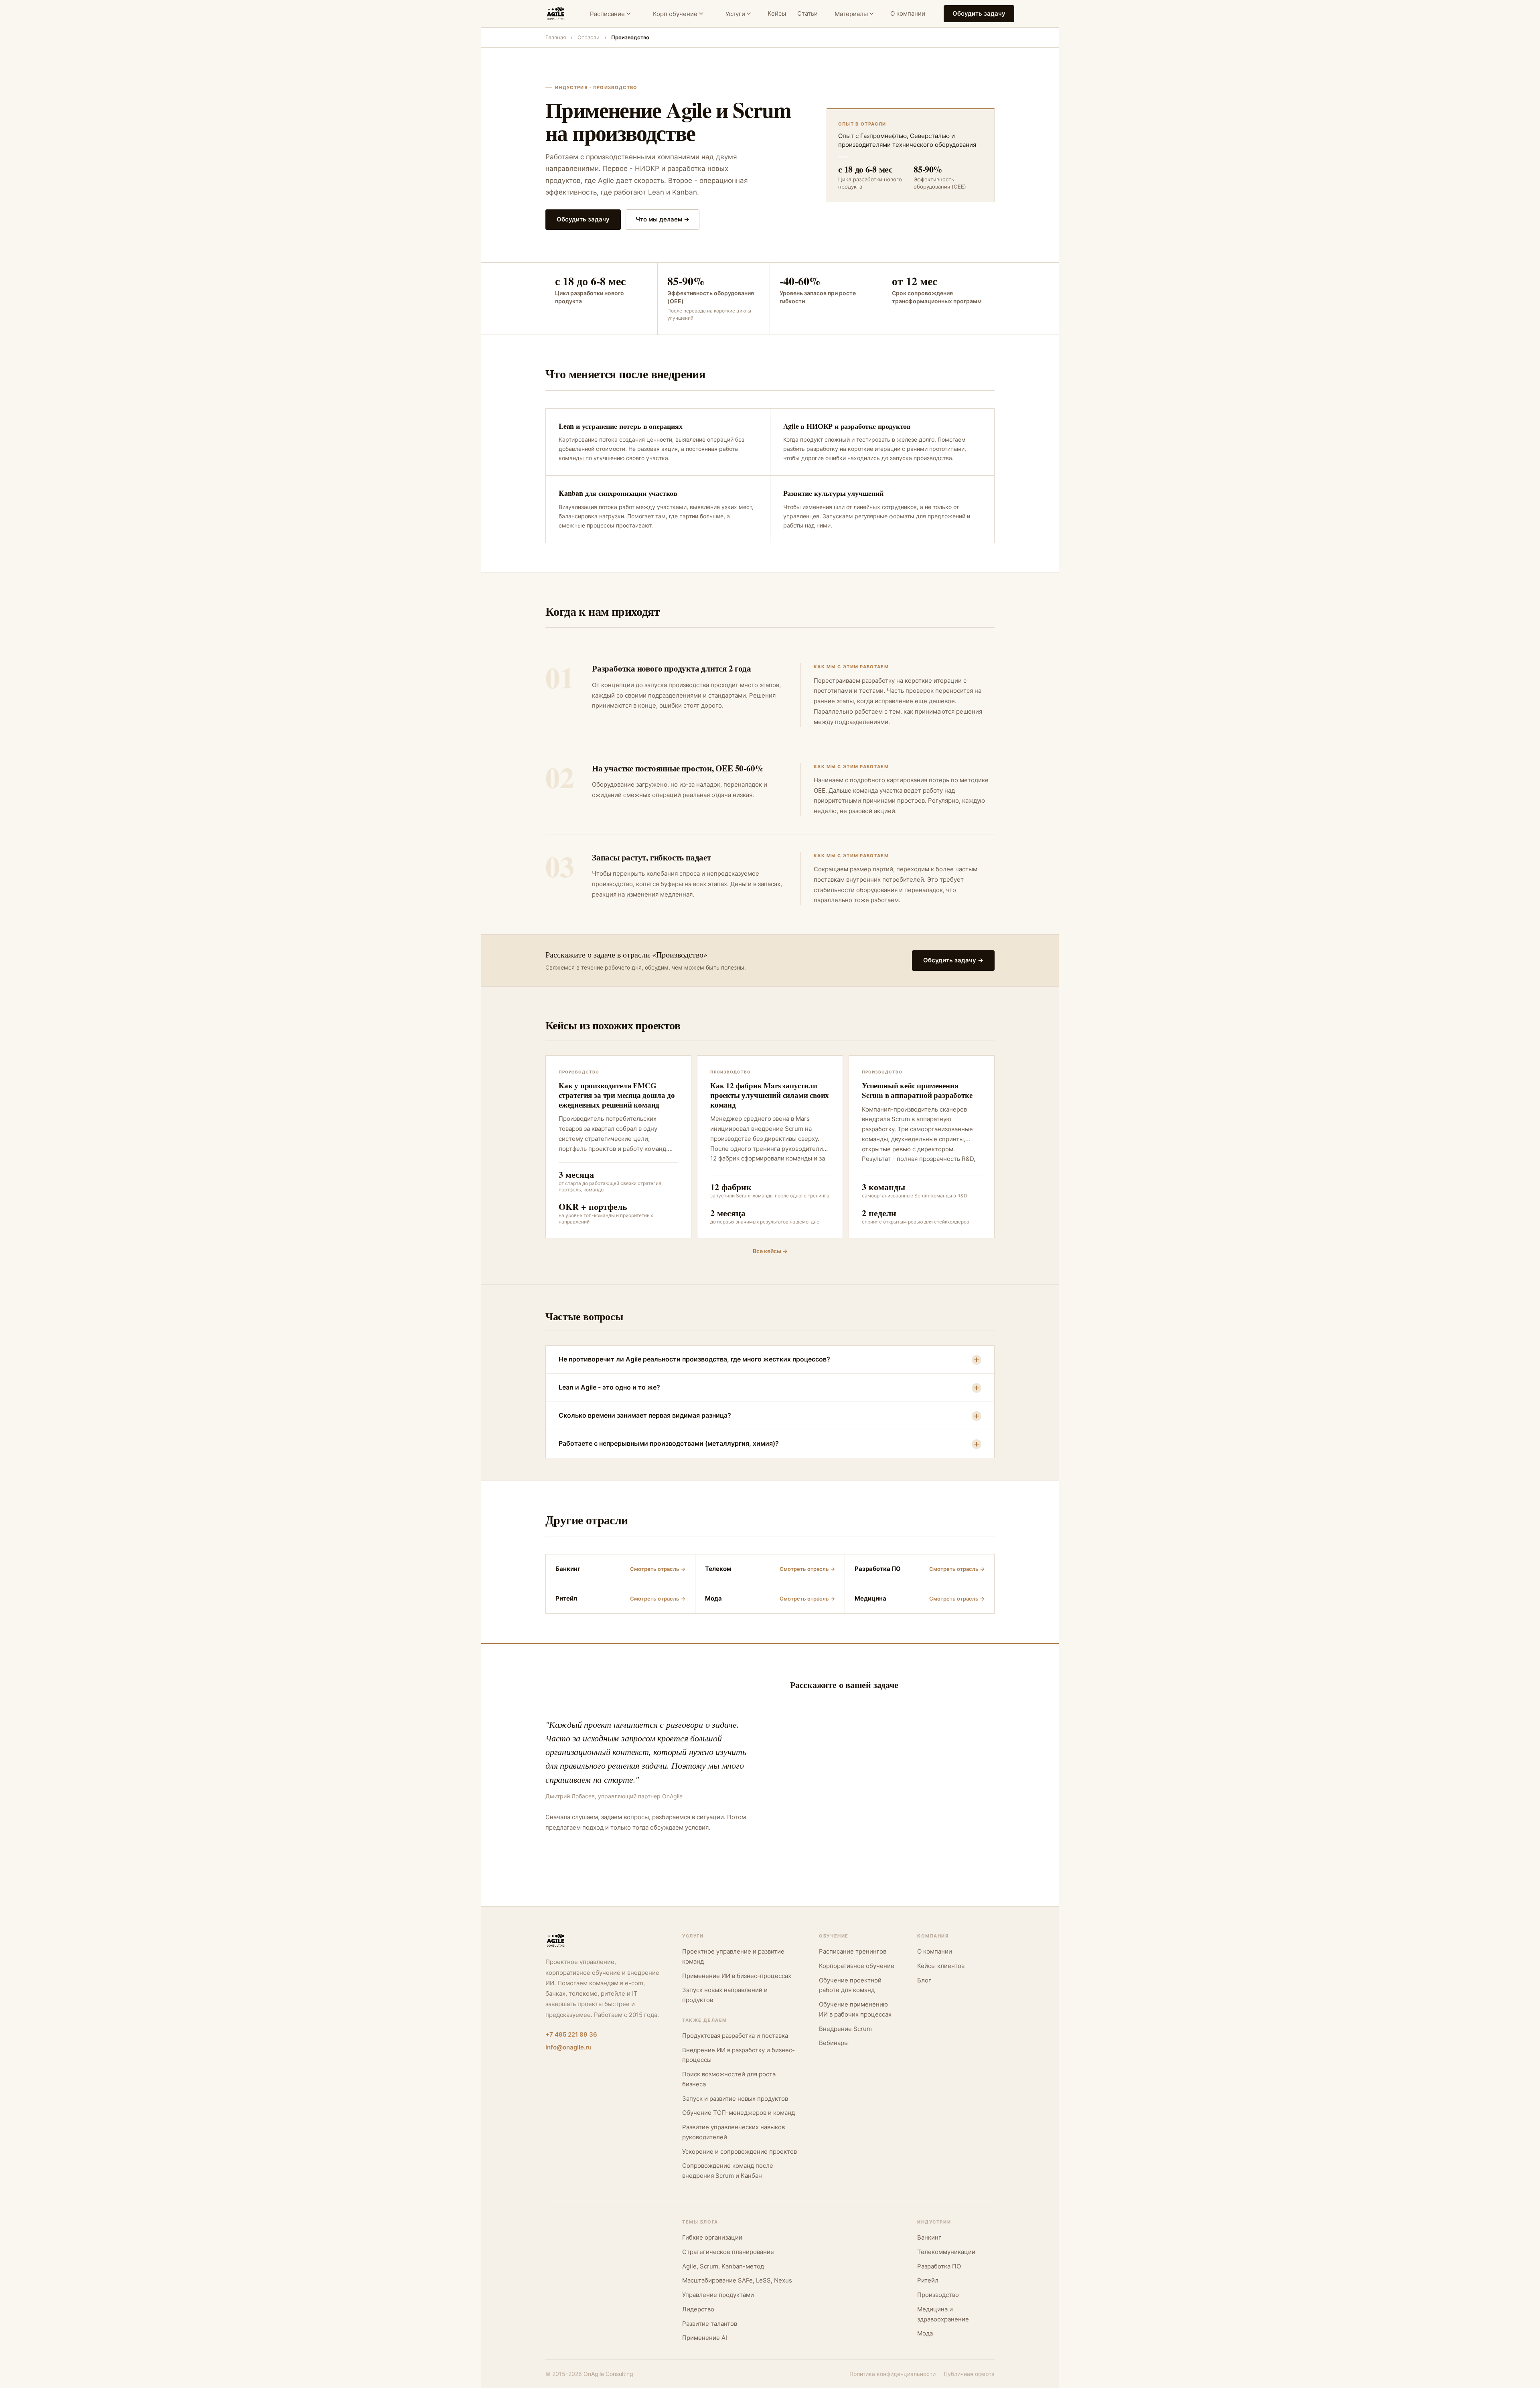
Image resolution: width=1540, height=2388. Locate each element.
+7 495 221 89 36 (571, 2034)
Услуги (735, 14)
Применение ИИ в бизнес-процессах (737, 1976)
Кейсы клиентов (941, 1966)
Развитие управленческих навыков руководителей (734, 2132)
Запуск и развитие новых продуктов (735, 2099)
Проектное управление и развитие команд (733, 1956)
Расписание (607, 14)
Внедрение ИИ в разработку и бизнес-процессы (739, 2055)
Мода (925, 2333)
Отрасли (589, 37)
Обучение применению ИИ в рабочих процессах (855, 2009)
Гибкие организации (712, 2237)
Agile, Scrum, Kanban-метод (723, 2266)
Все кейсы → (770, 1251)
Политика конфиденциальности (893, 2374)
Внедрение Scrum (845, 2029)
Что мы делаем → (663, 219)
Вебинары (834, 2043)
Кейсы (777, 13)
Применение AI (705, 2338)
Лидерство (698, 2309)
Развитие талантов (710, 2324)
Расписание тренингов (853, 1951)
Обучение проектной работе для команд (850, 1985)
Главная (556, 37)
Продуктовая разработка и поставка (735, 2036)
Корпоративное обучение (857, 1966)
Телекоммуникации (946, 2252)
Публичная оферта (969, 2374)
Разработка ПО (939, 2266)
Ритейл (928, 2280)
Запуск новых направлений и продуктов (725, 1995)
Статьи (807, 13)
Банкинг (929, 2237)
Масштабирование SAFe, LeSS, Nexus (737, 2280)
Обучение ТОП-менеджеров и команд (739, 2113)
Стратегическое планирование (728, 2252)
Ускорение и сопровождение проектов (740, 2152)
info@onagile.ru (568, 2047)
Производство (938, 2295)
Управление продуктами (718, 2295)
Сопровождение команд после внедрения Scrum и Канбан (728, 2171)
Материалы (851, 14)
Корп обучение (675, 14)
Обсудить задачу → (953, 960)
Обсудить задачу (979, 13)
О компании (908, 13)
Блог (924, 1980)
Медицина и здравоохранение (943, 2314)
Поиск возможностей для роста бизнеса (729, 2079)
